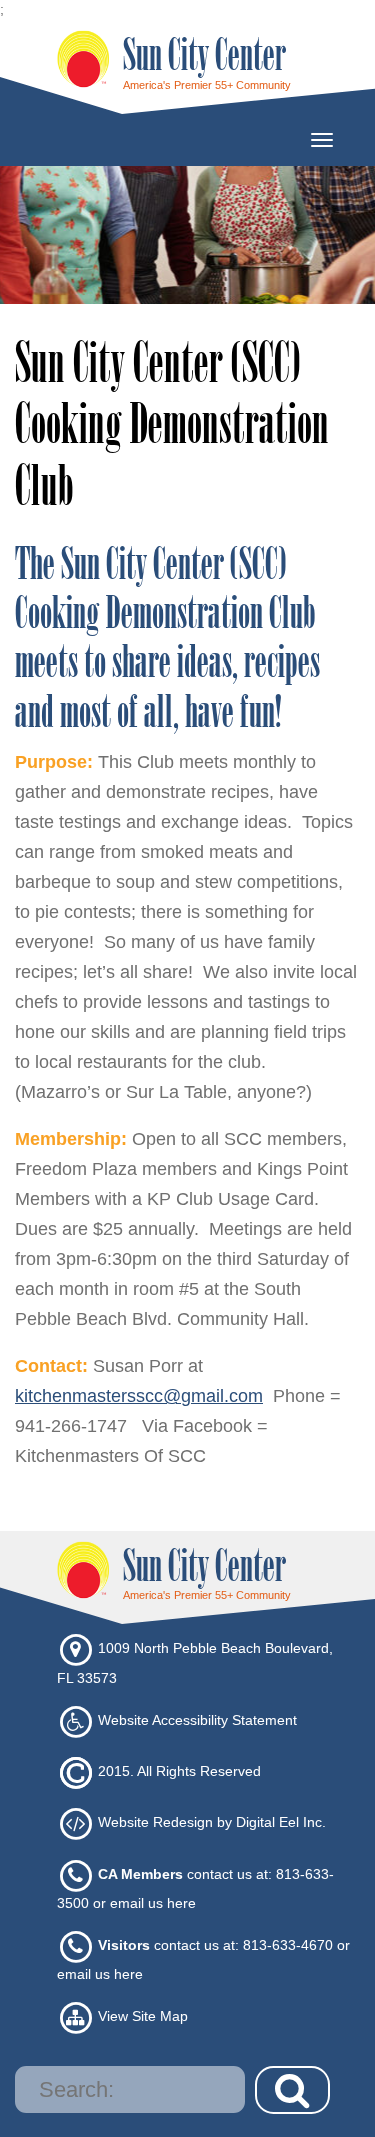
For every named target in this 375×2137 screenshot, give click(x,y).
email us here (153, 1903)
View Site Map (143, 2017)
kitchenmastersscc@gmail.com (139, 1396)
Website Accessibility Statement (197, 1720)
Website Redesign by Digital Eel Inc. (212, 1823)
